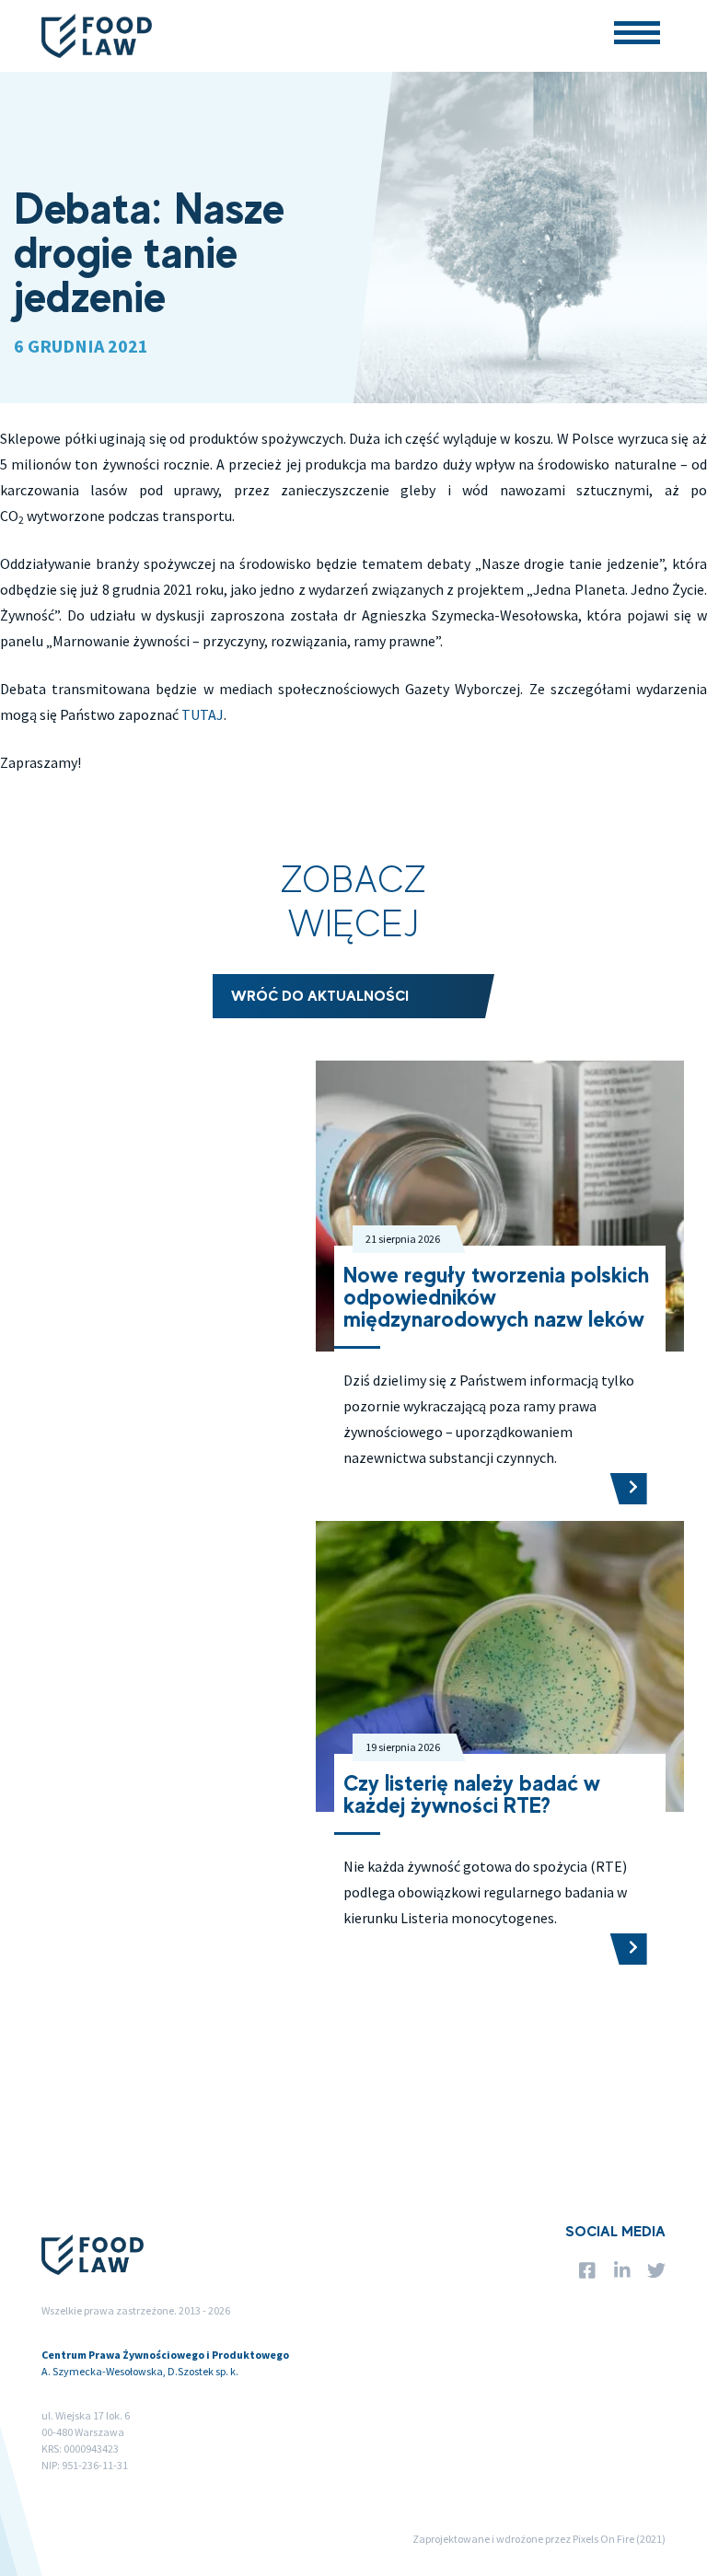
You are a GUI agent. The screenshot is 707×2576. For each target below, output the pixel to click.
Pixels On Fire (603, 2539)
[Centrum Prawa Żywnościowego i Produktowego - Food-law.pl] (97, 36)
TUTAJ (203, 714)
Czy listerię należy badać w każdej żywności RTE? (472, 1794)
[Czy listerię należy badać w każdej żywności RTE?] (629, 1949)
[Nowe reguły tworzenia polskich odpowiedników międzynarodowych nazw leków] (629, 1489)
